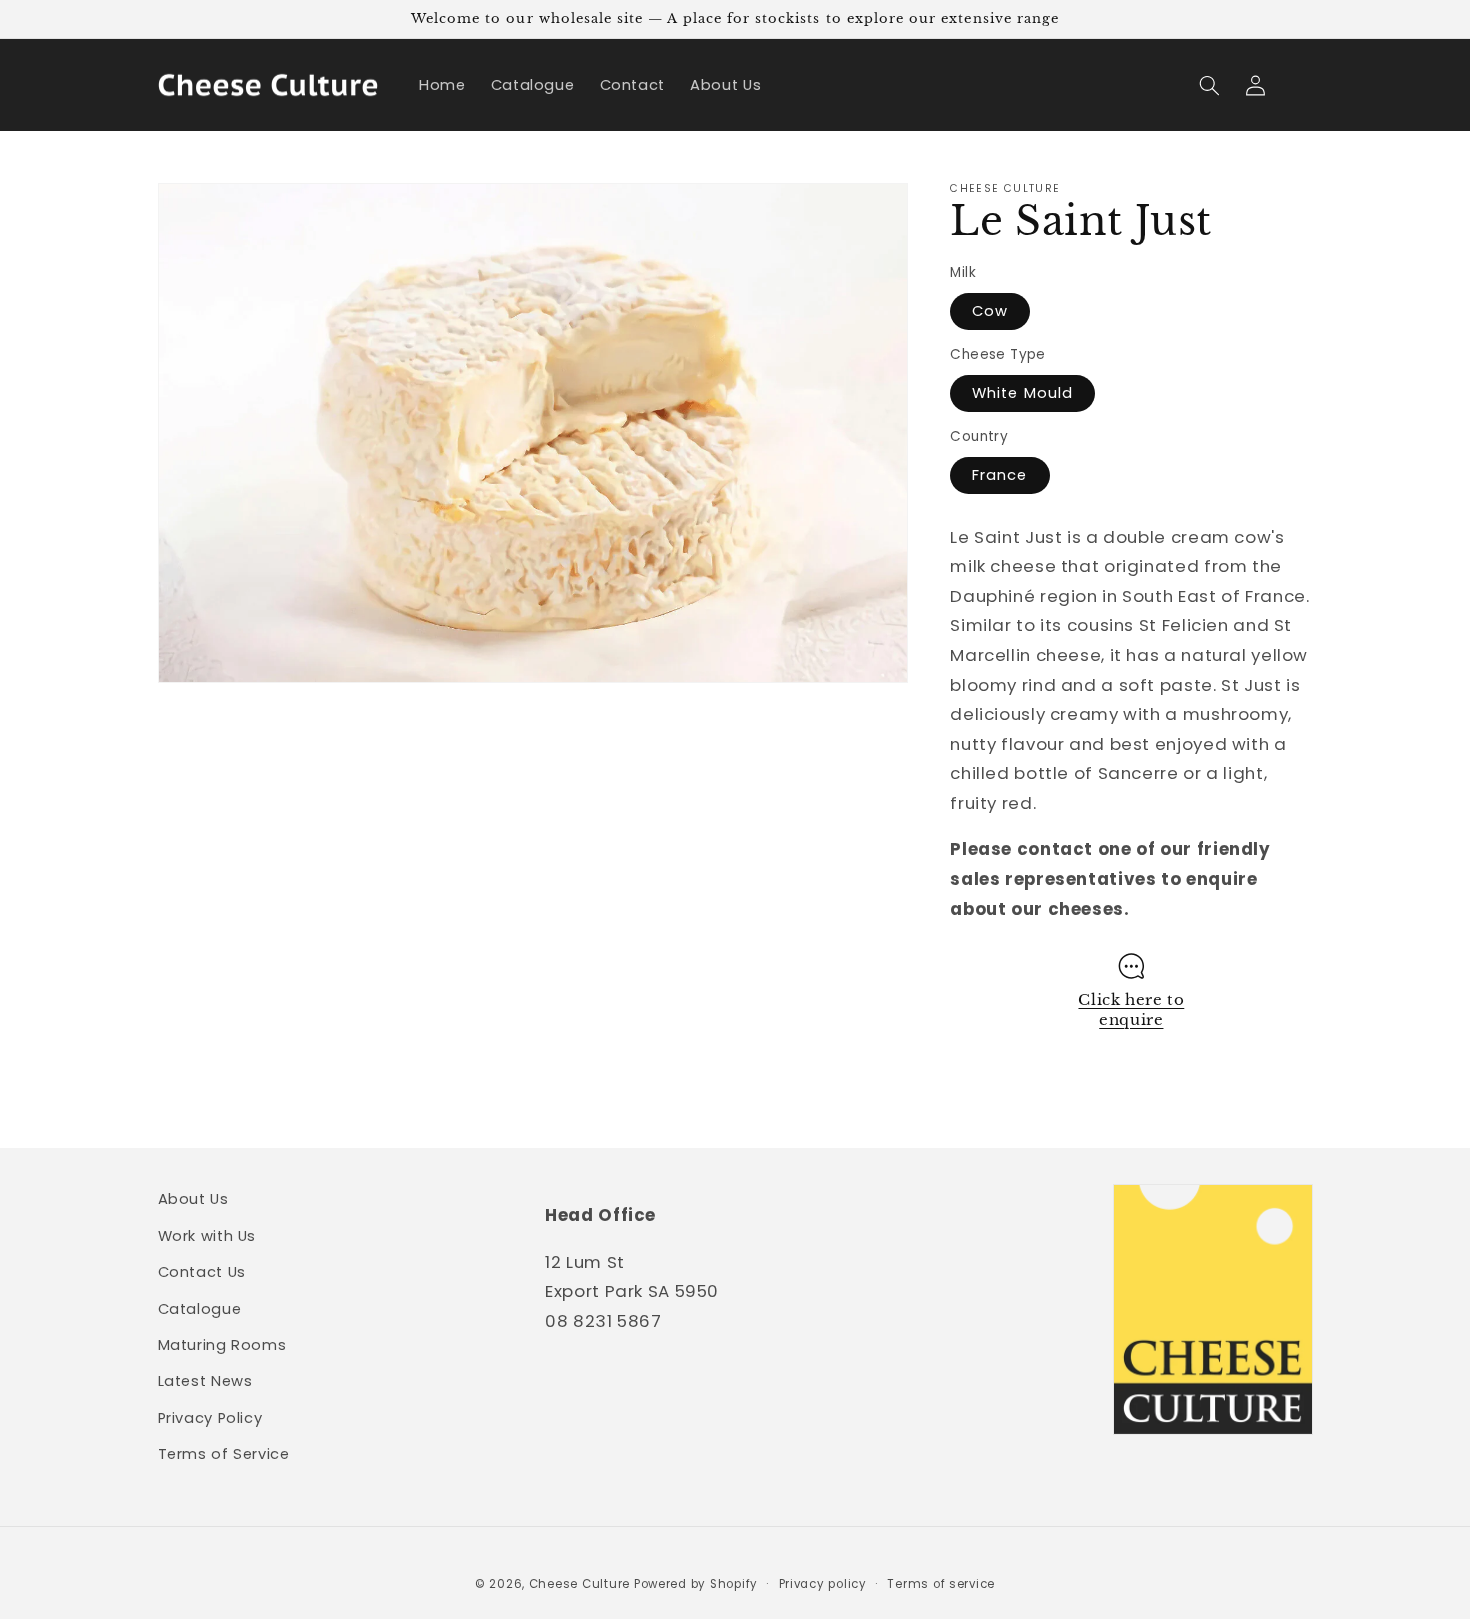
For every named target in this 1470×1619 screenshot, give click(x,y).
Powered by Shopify (696, 1584)
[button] (1210, 85)
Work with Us (207, 1236)
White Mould (1022, 393)
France (999, 475)
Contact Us (202, 1272)
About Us (193, 1199)
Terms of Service (224, 1454)
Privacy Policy (210, 1418)
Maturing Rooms (222, 1345)
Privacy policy (823, 1584)
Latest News (205, 1381)
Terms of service (941, 1584)
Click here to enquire (1131, 1010)
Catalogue (200, 1309)
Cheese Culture (579, 1584)
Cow (990, 311)
